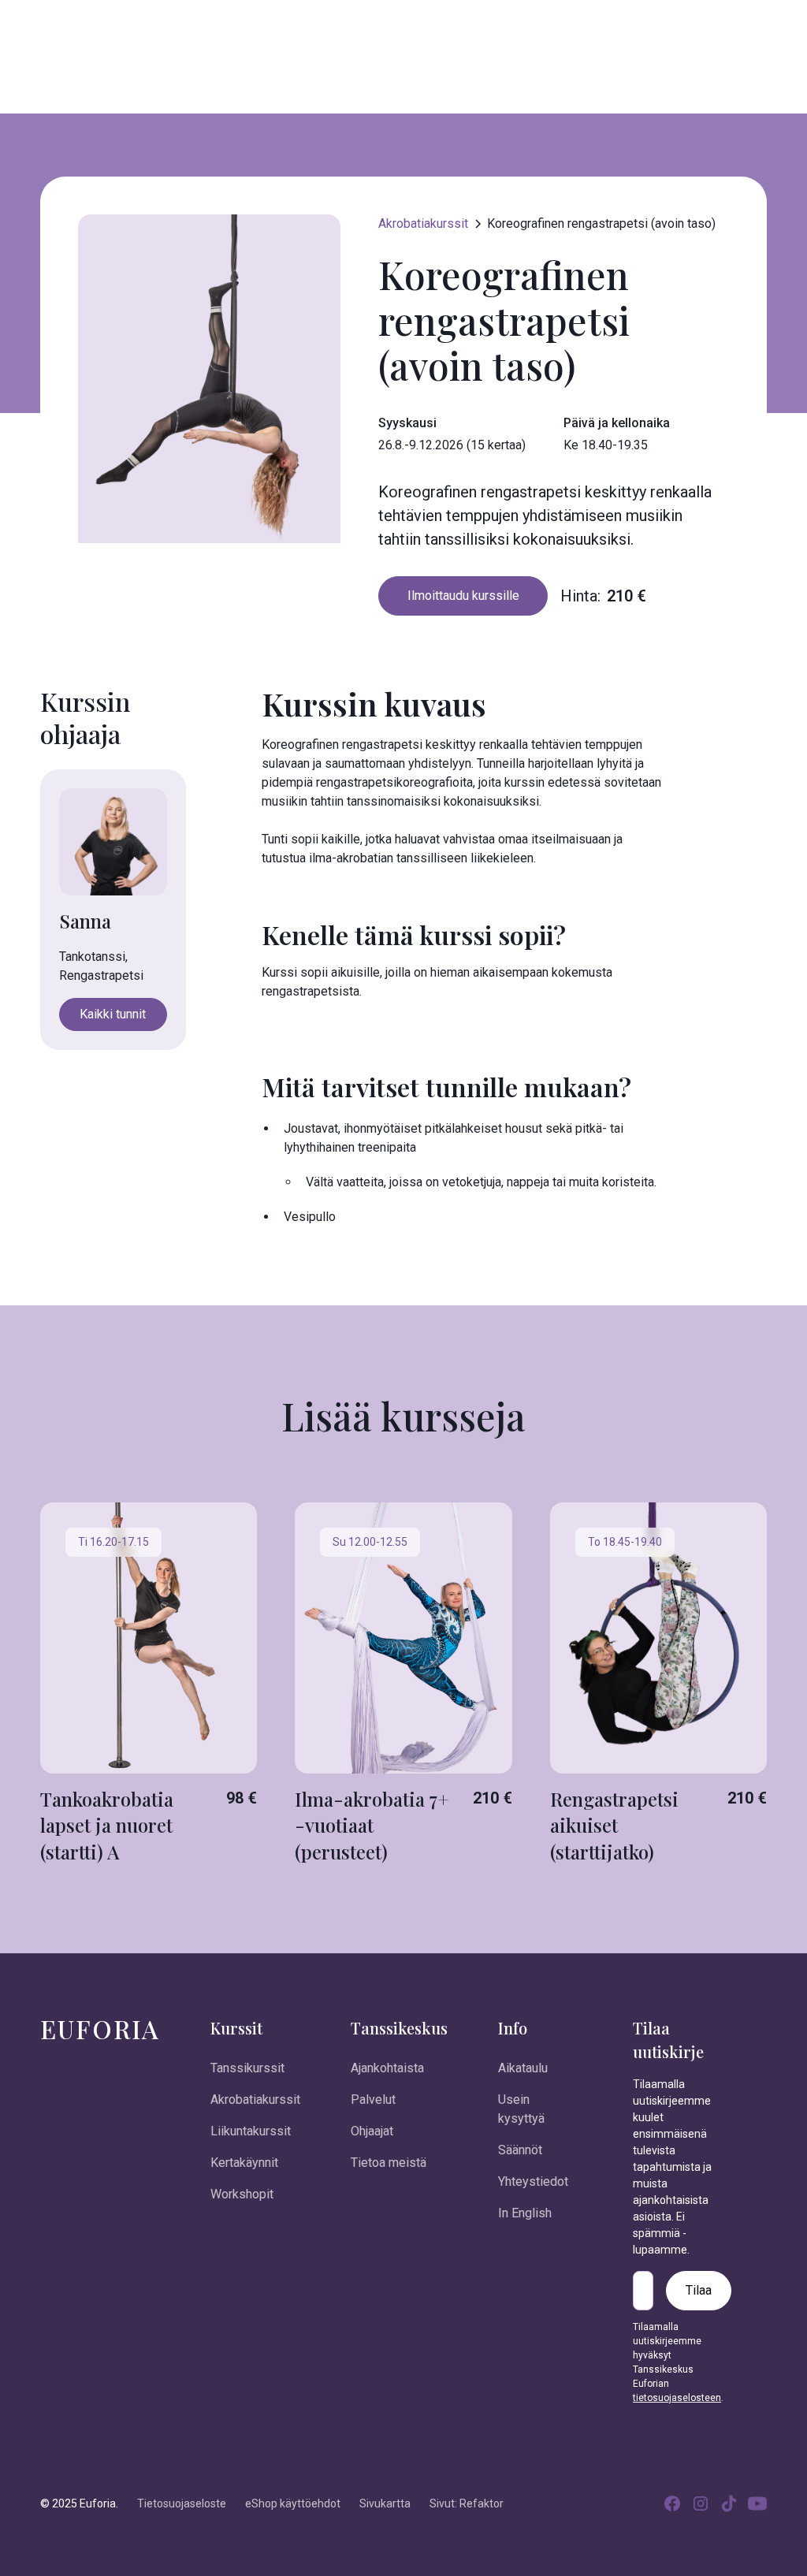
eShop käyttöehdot (293, 2503)
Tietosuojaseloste (182, 2503)
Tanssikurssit (247, 2068)
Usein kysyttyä (521, 2109)
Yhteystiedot (533, 2181)
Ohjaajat (372, 2131)
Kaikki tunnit (113, 1014)
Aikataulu (523, 2068)
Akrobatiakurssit (255, 2100)
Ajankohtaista (387, 2068)
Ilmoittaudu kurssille (463, 596)
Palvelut (373, 2100)
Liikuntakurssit (251, 2131)
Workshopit (242, 2194)
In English (525, 2213)
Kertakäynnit (244, 2163)
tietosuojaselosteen (677, 2398)
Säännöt (520, 2150)
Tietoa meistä (389, 2163)
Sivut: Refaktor (467, 2503)
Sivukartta (385, 2503)
